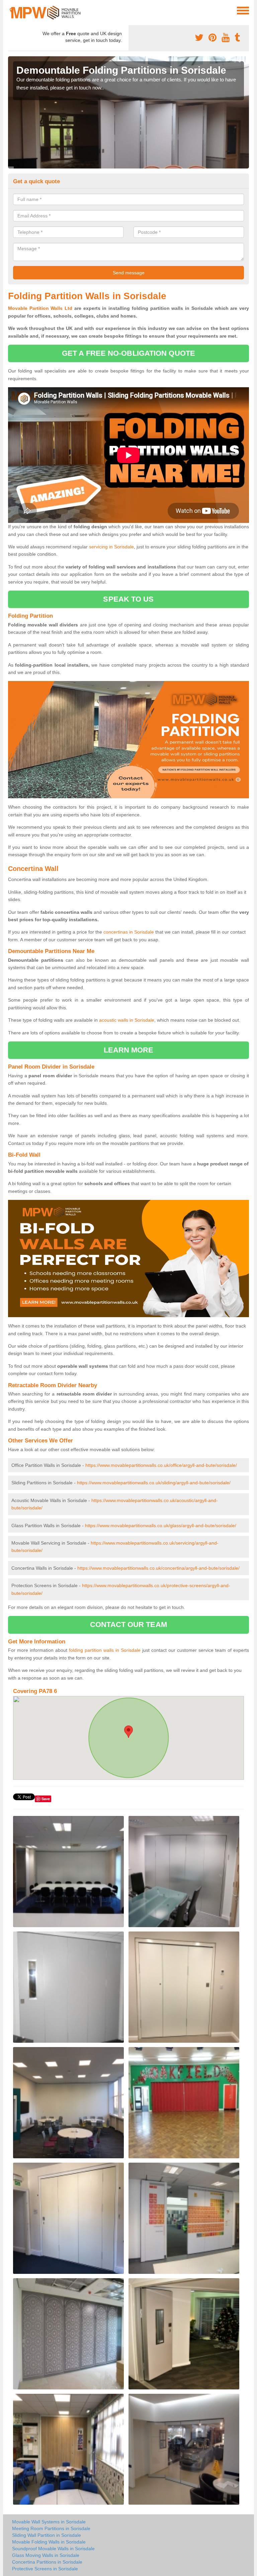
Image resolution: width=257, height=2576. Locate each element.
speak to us (128, 599)
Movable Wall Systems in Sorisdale (49, 2522)
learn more (129, 1050)
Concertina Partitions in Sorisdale (47, 2562)
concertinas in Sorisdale (129, 932)
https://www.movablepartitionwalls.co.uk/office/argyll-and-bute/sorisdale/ (161, 1465)
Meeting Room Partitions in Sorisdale (51, 2528)
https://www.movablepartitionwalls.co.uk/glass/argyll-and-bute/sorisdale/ (161, 1526)
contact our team (128, 1624)
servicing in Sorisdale (111, 547)
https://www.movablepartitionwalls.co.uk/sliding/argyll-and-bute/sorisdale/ (154, 1483)
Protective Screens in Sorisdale (45, 2569)
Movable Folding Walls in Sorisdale (49, 2542)
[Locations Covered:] (11, 10)
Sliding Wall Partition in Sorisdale (47, 2535)
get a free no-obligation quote (128, 353)
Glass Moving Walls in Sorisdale (46, 2555)
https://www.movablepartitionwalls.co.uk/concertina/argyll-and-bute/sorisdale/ (158, 1568)
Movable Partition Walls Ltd (40, 308)
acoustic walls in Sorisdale (127, 1020)
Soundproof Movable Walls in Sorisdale (53, 2549)
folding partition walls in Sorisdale (105, 1650)
